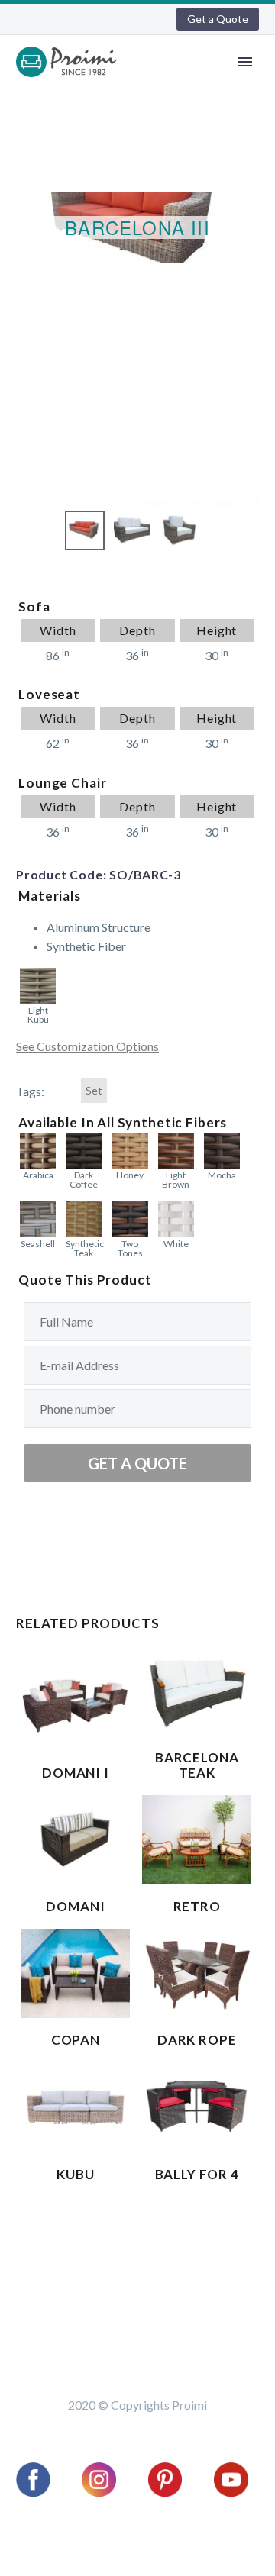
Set (94, 1091)
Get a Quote (218, 19)
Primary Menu (245, 62)
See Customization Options (87, 1046)
